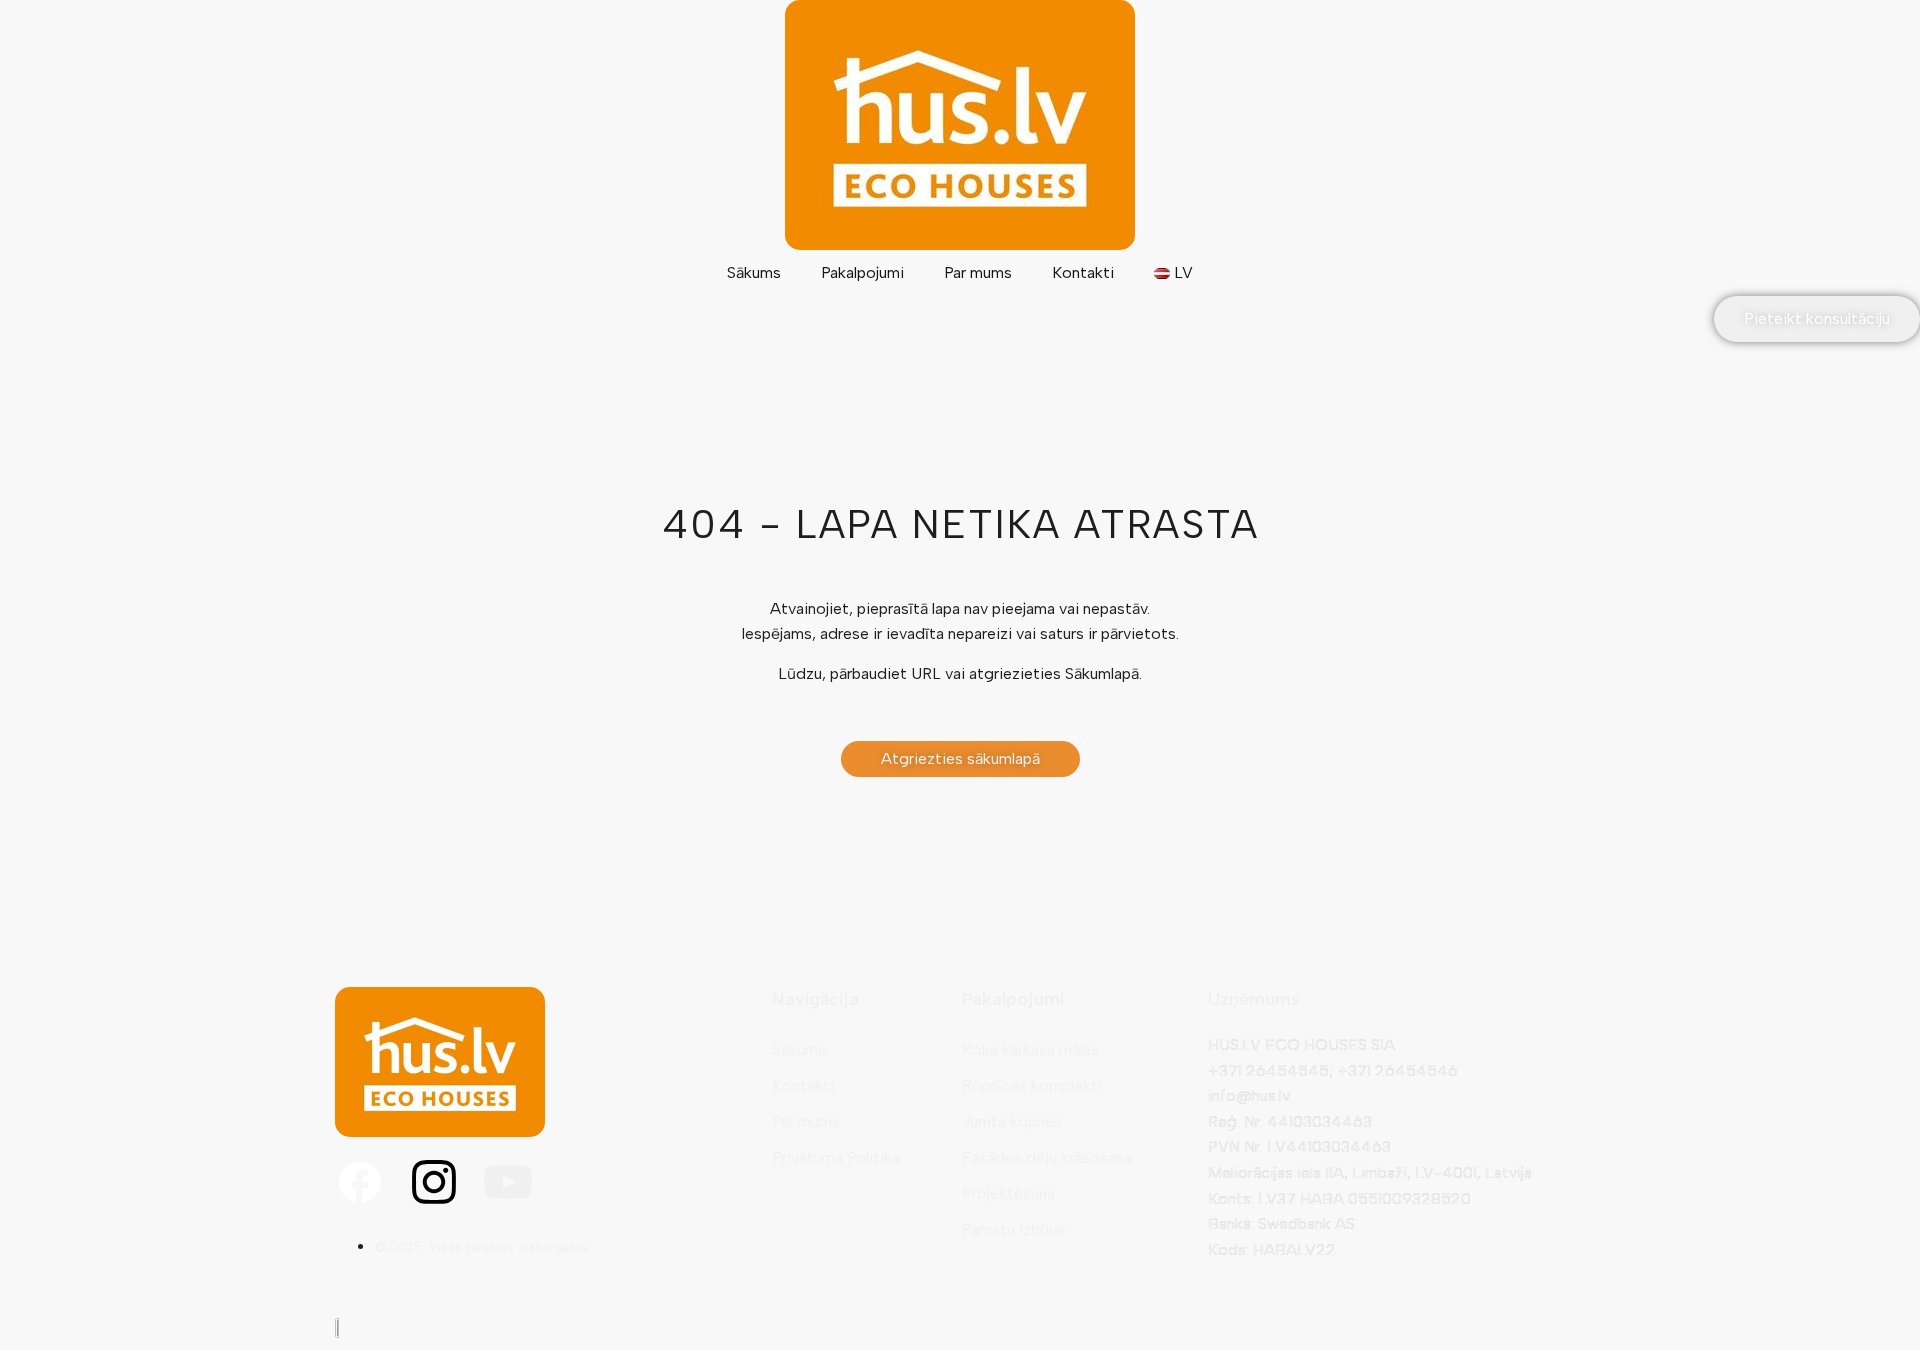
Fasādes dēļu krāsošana (1047, 1157)
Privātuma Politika (836, 1157)
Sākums (754, 272)
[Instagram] (434, 1182)
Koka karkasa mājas (1030, 1049)
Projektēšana (1008, 1193)
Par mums (978, 272)
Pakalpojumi (862, 272)
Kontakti (1083, 272)
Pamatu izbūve (1014, 1229)
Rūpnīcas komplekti (1032, 1085)
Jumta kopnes (1012, 1121)
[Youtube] (508, 1182)
